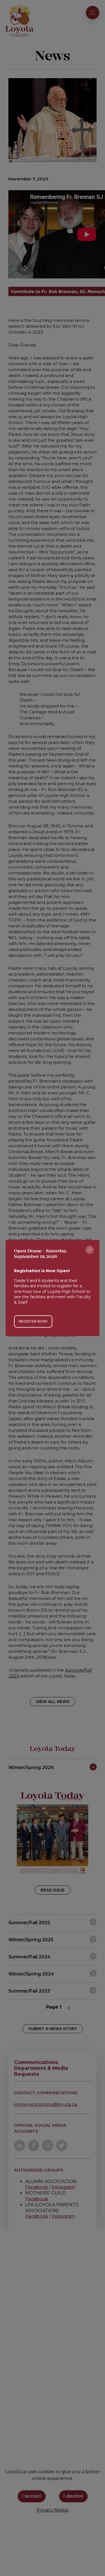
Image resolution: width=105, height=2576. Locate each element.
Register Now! (33, 1321)
